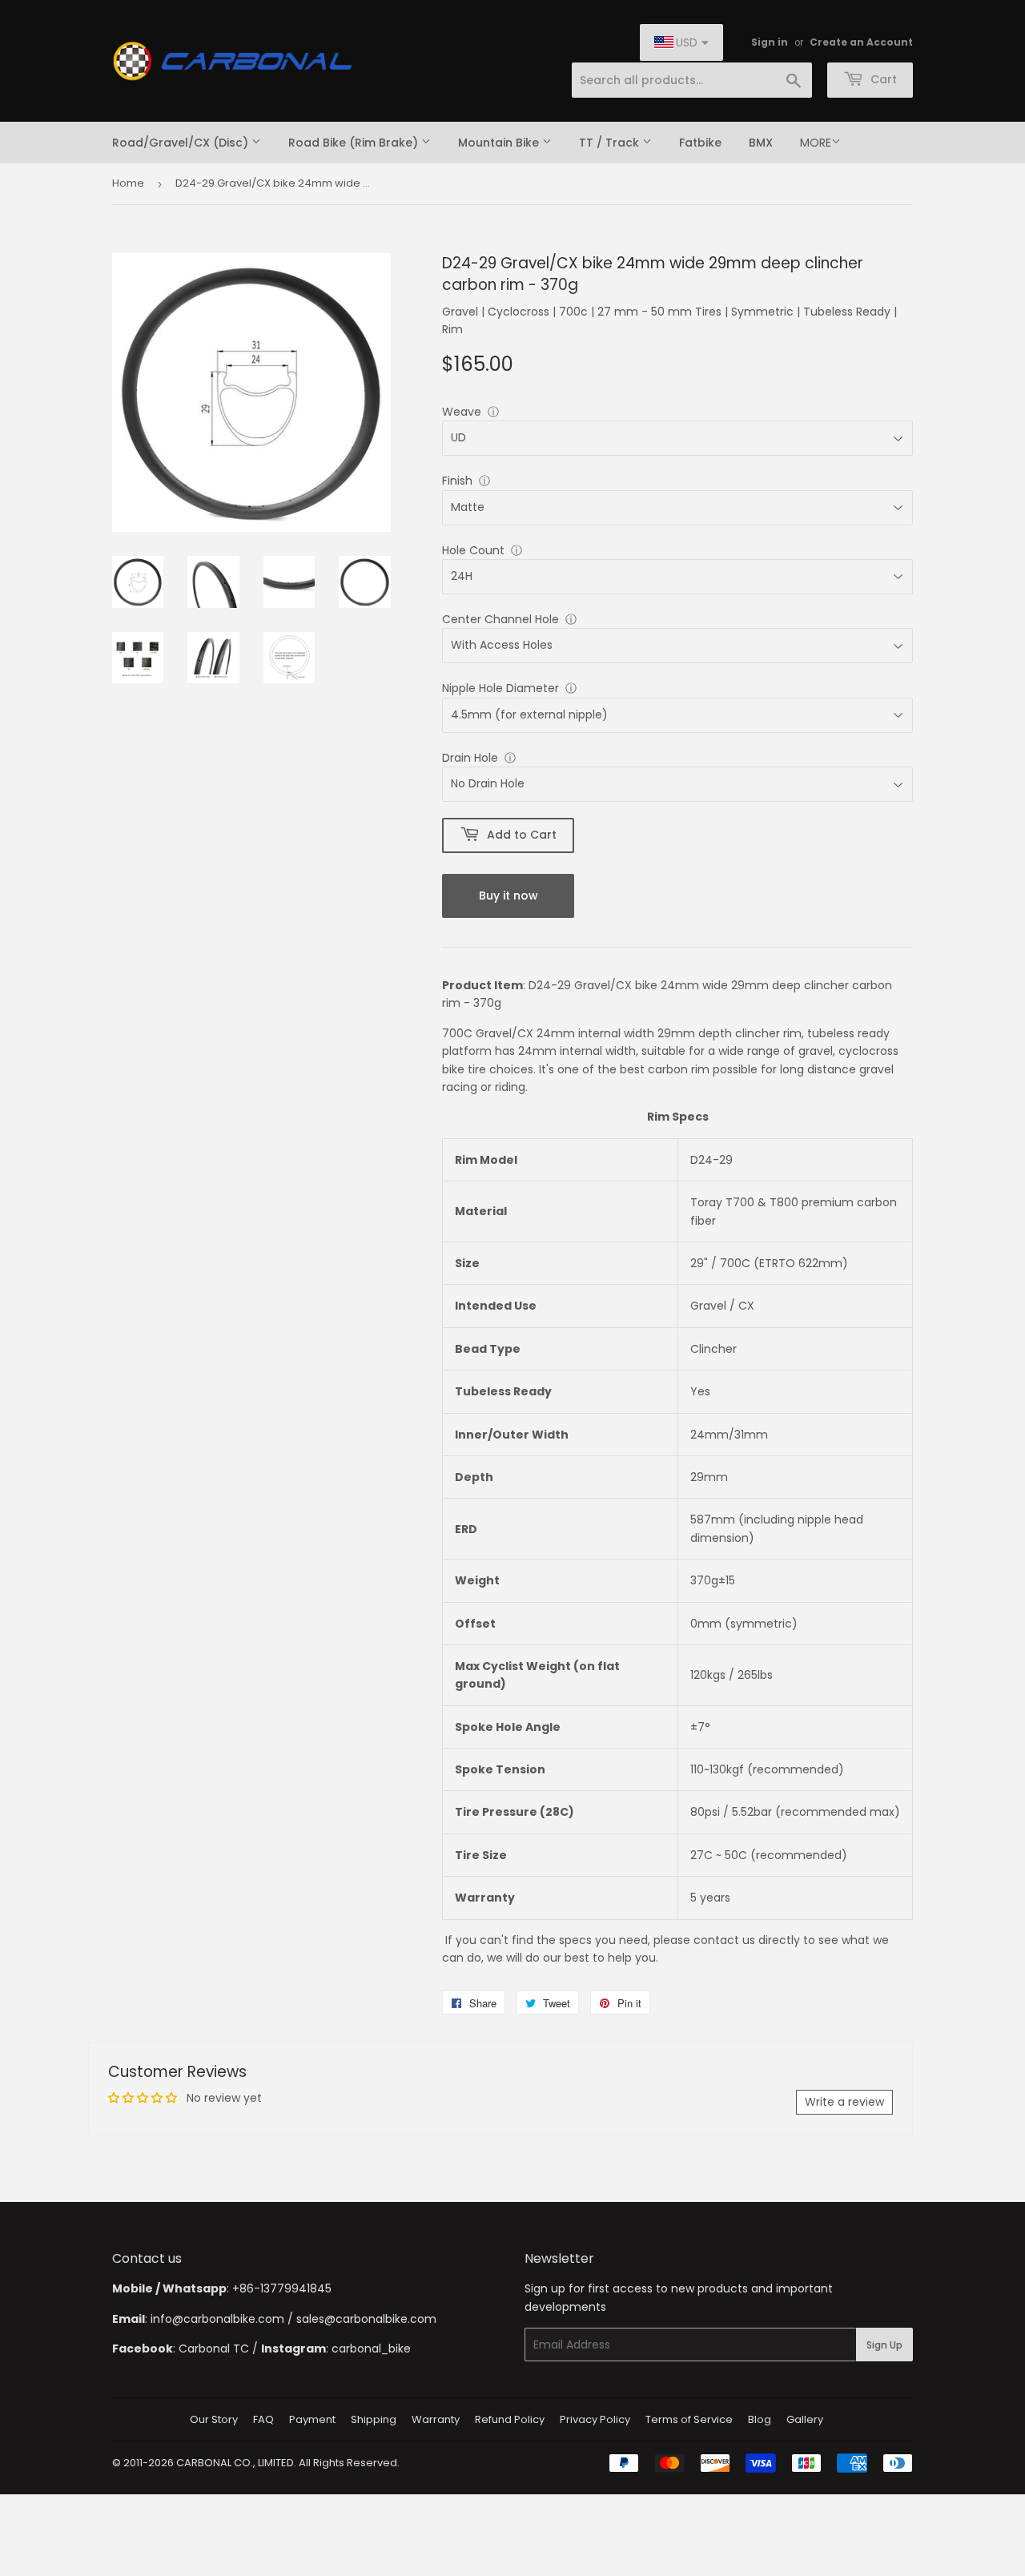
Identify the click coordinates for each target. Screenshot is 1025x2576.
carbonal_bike (371, 2349)
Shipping (374, 2419)
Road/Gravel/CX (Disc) (182, 143)
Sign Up (884, 2345)
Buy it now (508, 896)
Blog (760, 2419)
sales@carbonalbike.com (366, 2319)
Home (128, 183)
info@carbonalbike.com (217, 2319)
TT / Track (611, 143)
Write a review (844, 2102)
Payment (312, 2419)
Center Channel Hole (500, 619)
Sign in (770, 42)
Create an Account (861, 42)
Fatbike (700, 143)
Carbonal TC (214, 2349)
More (816, 143)
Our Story (214, 2419)
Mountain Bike (500, 143)
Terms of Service (689, 2419)
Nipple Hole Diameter (500, 688)
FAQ (263, 2419)
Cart (882, 79)
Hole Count (473, 550)
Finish (457, 481)
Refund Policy (510, 2419)
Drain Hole (470, 758)
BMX (761, 143)
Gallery (805, 2419)
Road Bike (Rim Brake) (355, 143)
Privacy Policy (595, 2419)
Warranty (436, 2419)
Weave (462, 412)
